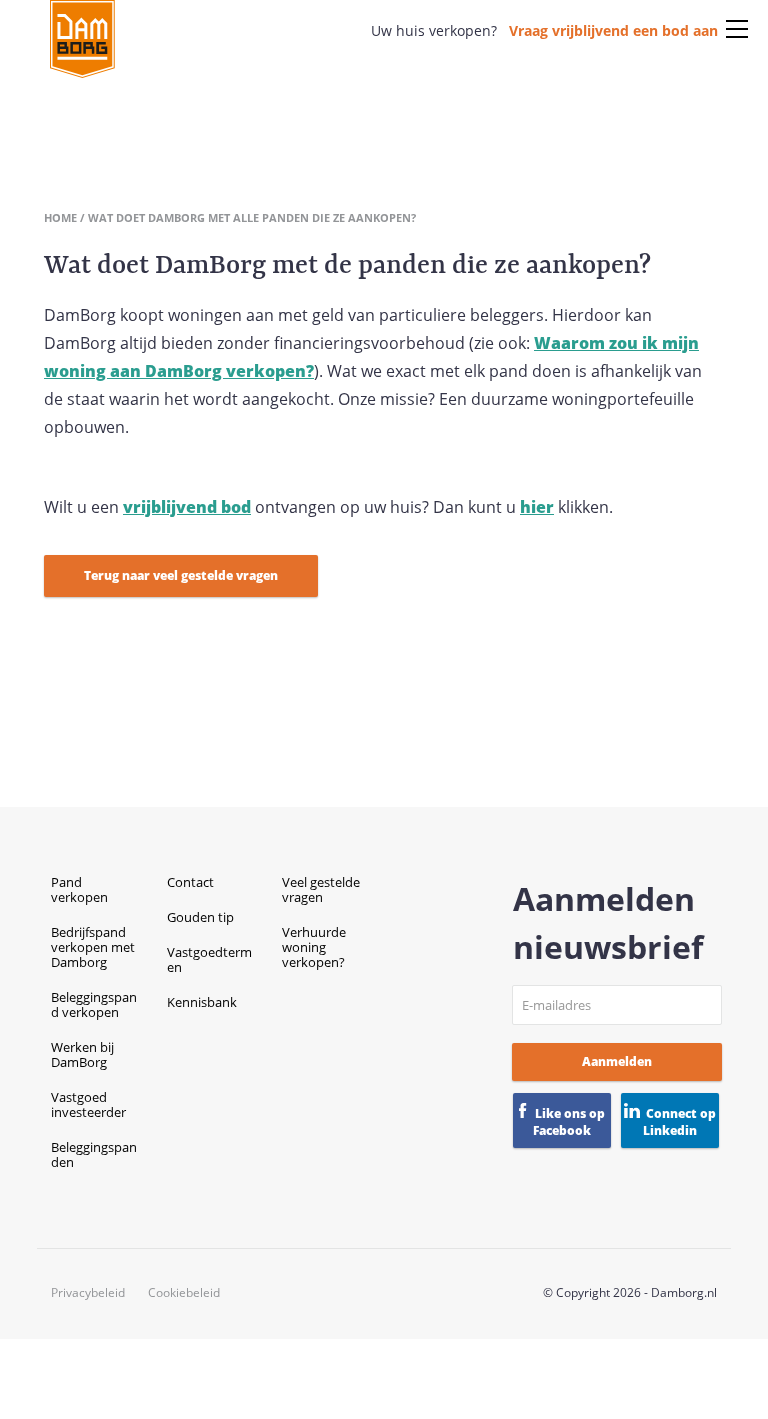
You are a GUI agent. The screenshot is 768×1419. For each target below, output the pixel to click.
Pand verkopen (79, 889)
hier (537, 507)
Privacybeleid (88, 1293)
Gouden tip (200, 917)
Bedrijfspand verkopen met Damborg (93, 947)
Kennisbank (202, 1002)
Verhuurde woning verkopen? (314, 947)
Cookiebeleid (184, 1293)
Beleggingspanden (94, 1154)
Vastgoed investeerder (88, 1104)
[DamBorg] (82, 40)
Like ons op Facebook (569, 1122)
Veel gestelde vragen (321, 889)
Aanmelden (617, 1061)
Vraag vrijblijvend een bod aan (613, 30)
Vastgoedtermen (209, 959)
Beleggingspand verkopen (94, 1004)
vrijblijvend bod (187, 507)
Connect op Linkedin (679, 1122)
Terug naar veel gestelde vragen (181, 575)
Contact (190, 882)
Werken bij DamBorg (82, 1054)
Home (60, 217)
